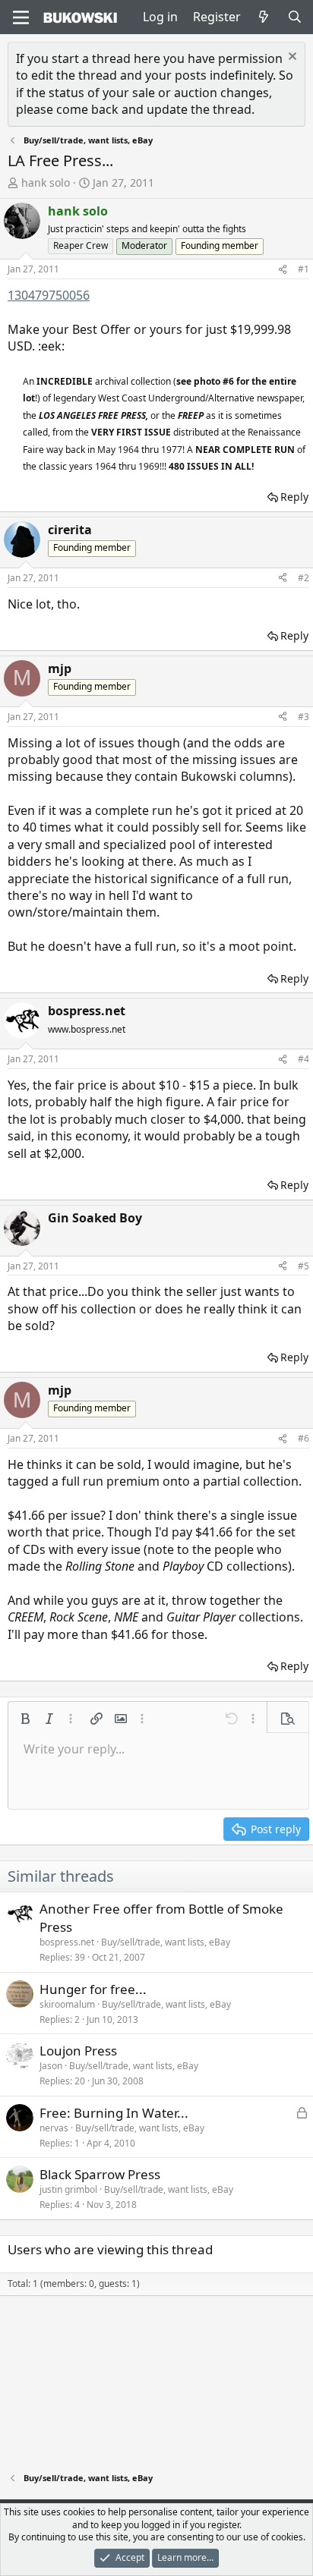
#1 (304, 269)
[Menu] (21, 17)
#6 (304, 1438)
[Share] (283, 270)
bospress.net (67, 1942)
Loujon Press (78, 2051)
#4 (304, 1059)
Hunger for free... (93, 1989)
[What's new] (264, 17)
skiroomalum (67, 2004)
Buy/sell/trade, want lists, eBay (166, 1942)
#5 (304, 1266)
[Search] (294, 17)
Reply (294, 497)
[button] (25, 1719)
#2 (304, 578)
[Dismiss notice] (291, 58)
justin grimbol (68, 2189)
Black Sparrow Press (100, 2174)
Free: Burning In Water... (114, 2113)
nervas (54, 2128)
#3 (304, 717)
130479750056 (49, 295)
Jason (51, 2066)
